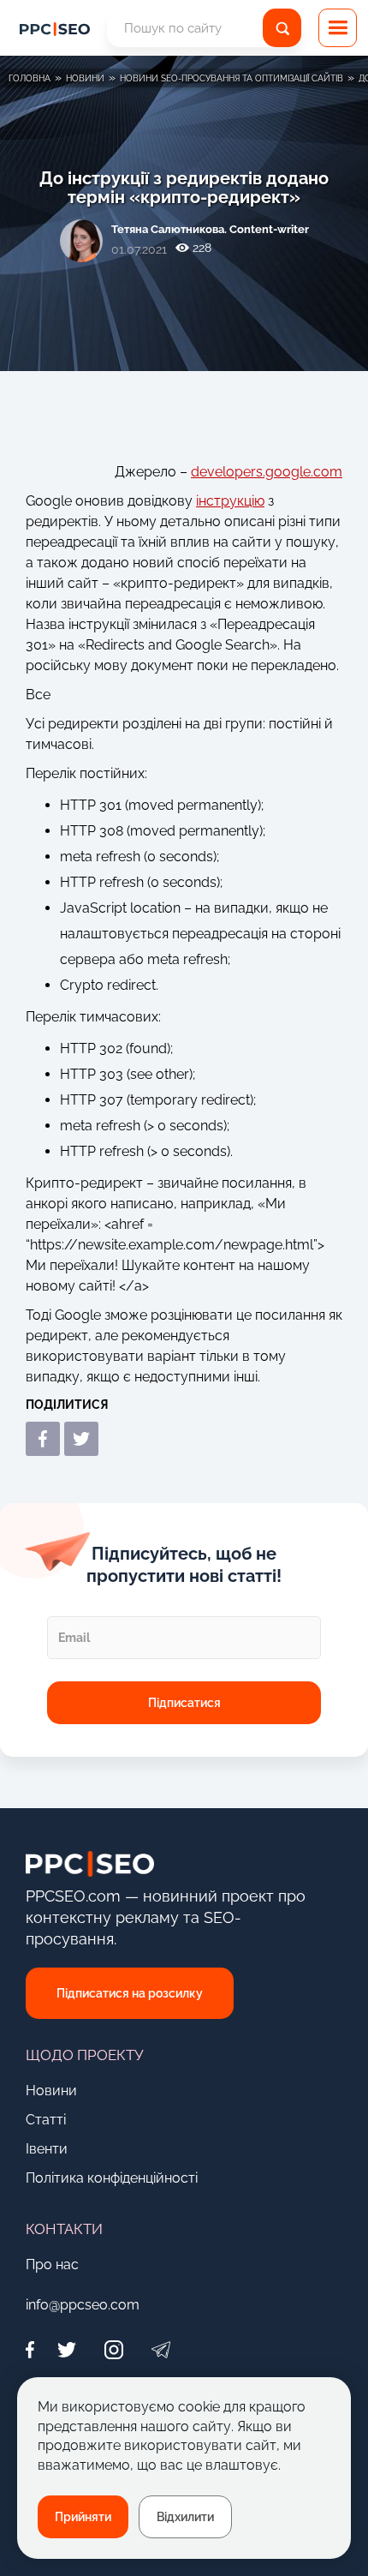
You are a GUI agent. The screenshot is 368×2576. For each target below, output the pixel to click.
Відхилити (185, 2517)
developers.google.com (267, 472)
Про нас (52, 2264)
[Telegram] (160, 2350)
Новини (51, 2091)
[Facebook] (34, 2350)
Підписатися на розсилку (130, 1993)
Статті (46, 2120)
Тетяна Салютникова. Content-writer (210, 229)
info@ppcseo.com (83, 2305)
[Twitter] (66, 2350)
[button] (338, 28)
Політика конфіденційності (112, 2178)
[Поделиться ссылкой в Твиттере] (81, 1439)
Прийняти (83, 2517)
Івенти (47, 2149)
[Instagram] (113, 2350)
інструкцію (230, 501)
